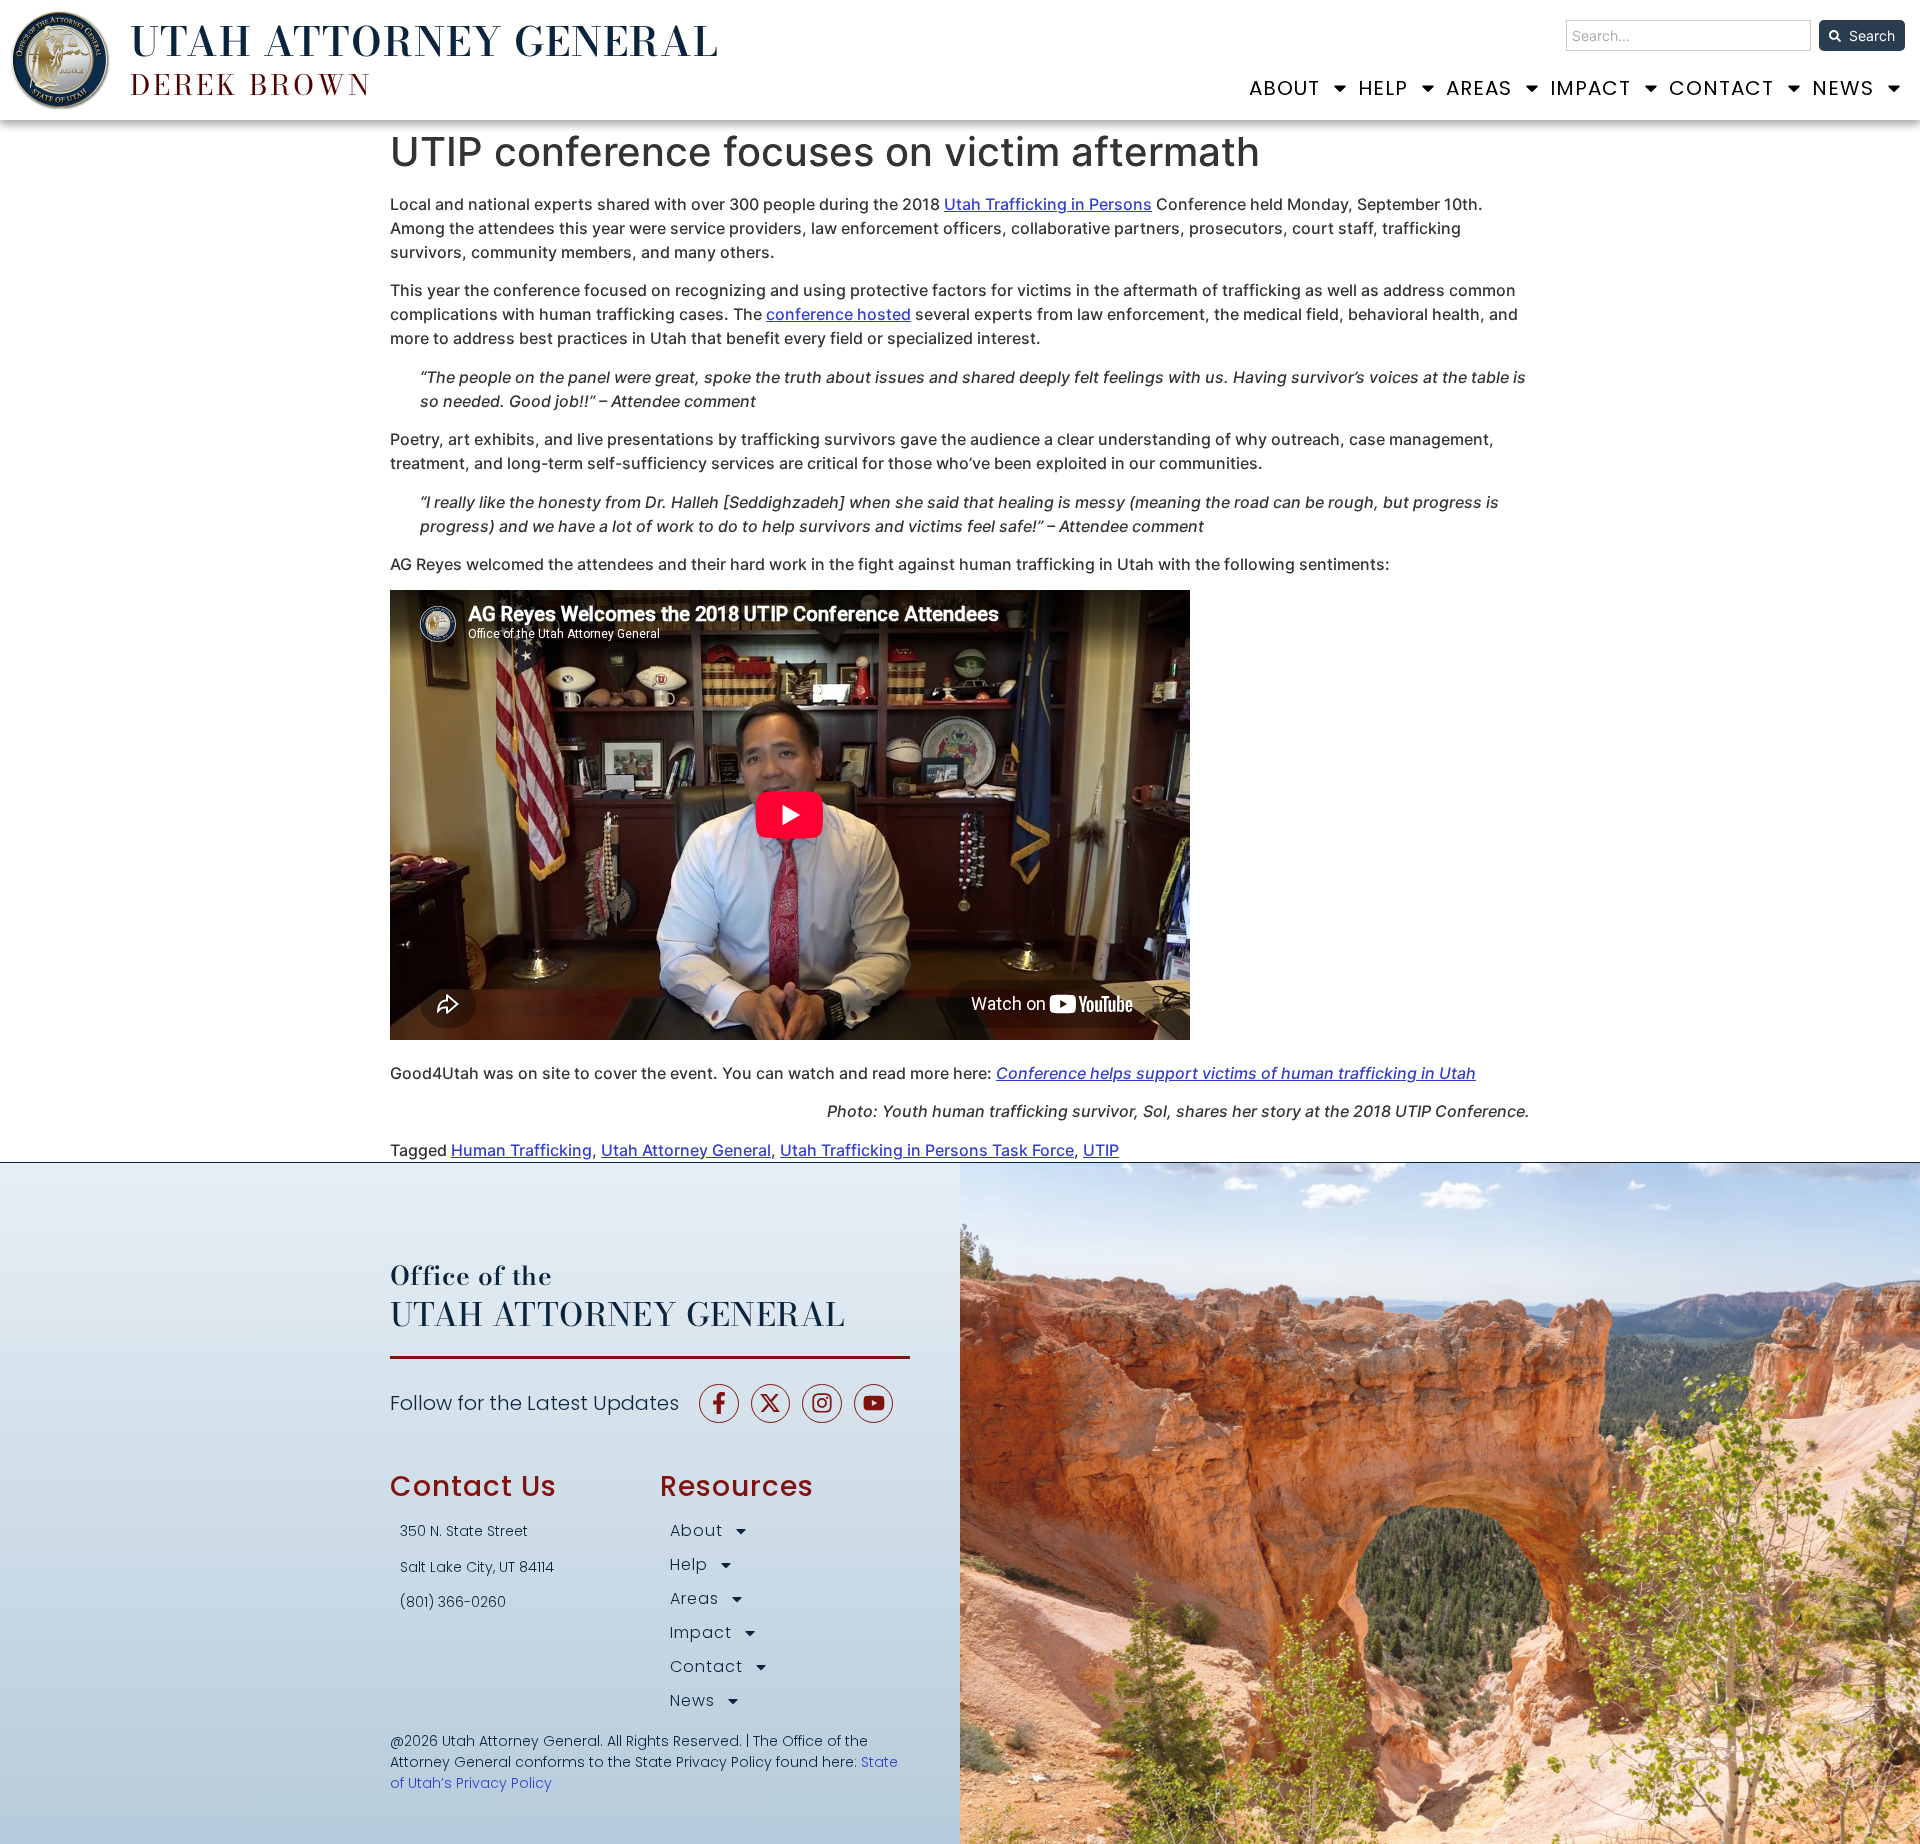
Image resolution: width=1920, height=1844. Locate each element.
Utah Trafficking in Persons (1048, 204)
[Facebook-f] (719, 1404)
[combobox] (1688, 35)
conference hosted (838, 314)
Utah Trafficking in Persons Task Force (927, 1150)
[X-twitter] (771, 1404)
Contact (1721, 88)
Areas (1479, 88)
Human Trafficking (521, 1150)
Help (1383, 88)
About (1284, 88)
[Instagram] (822, 1404)
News (1843, 88)
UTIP (1101, 1150)
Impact (1590, 88)
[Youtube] (874, 1404)
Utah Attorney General (686, 1150)
